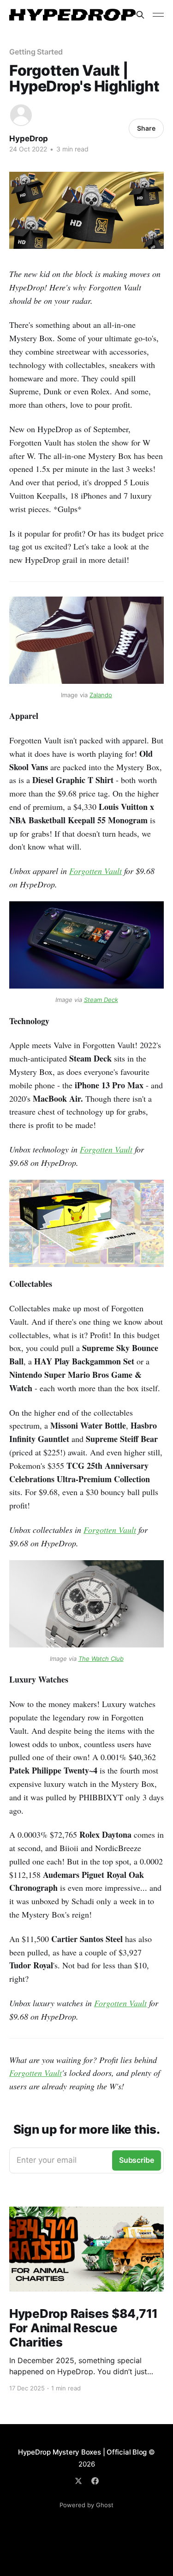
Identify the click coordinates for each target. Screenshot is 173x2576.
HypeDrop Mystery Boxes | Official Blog (82, 2452)
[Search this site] (140, 15)
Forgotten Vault (95, 871)
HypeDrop (29, 139)
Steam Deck (101, 1000)
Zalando (101, 695)
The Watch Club (101, 1659)
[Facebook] (95, 2481)
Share (146, 128)
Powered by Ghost (86, 2505)
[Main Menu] (158, 15)
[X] (78, 2481)
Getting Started (36, 52)
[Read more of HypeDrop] (21, 115)
